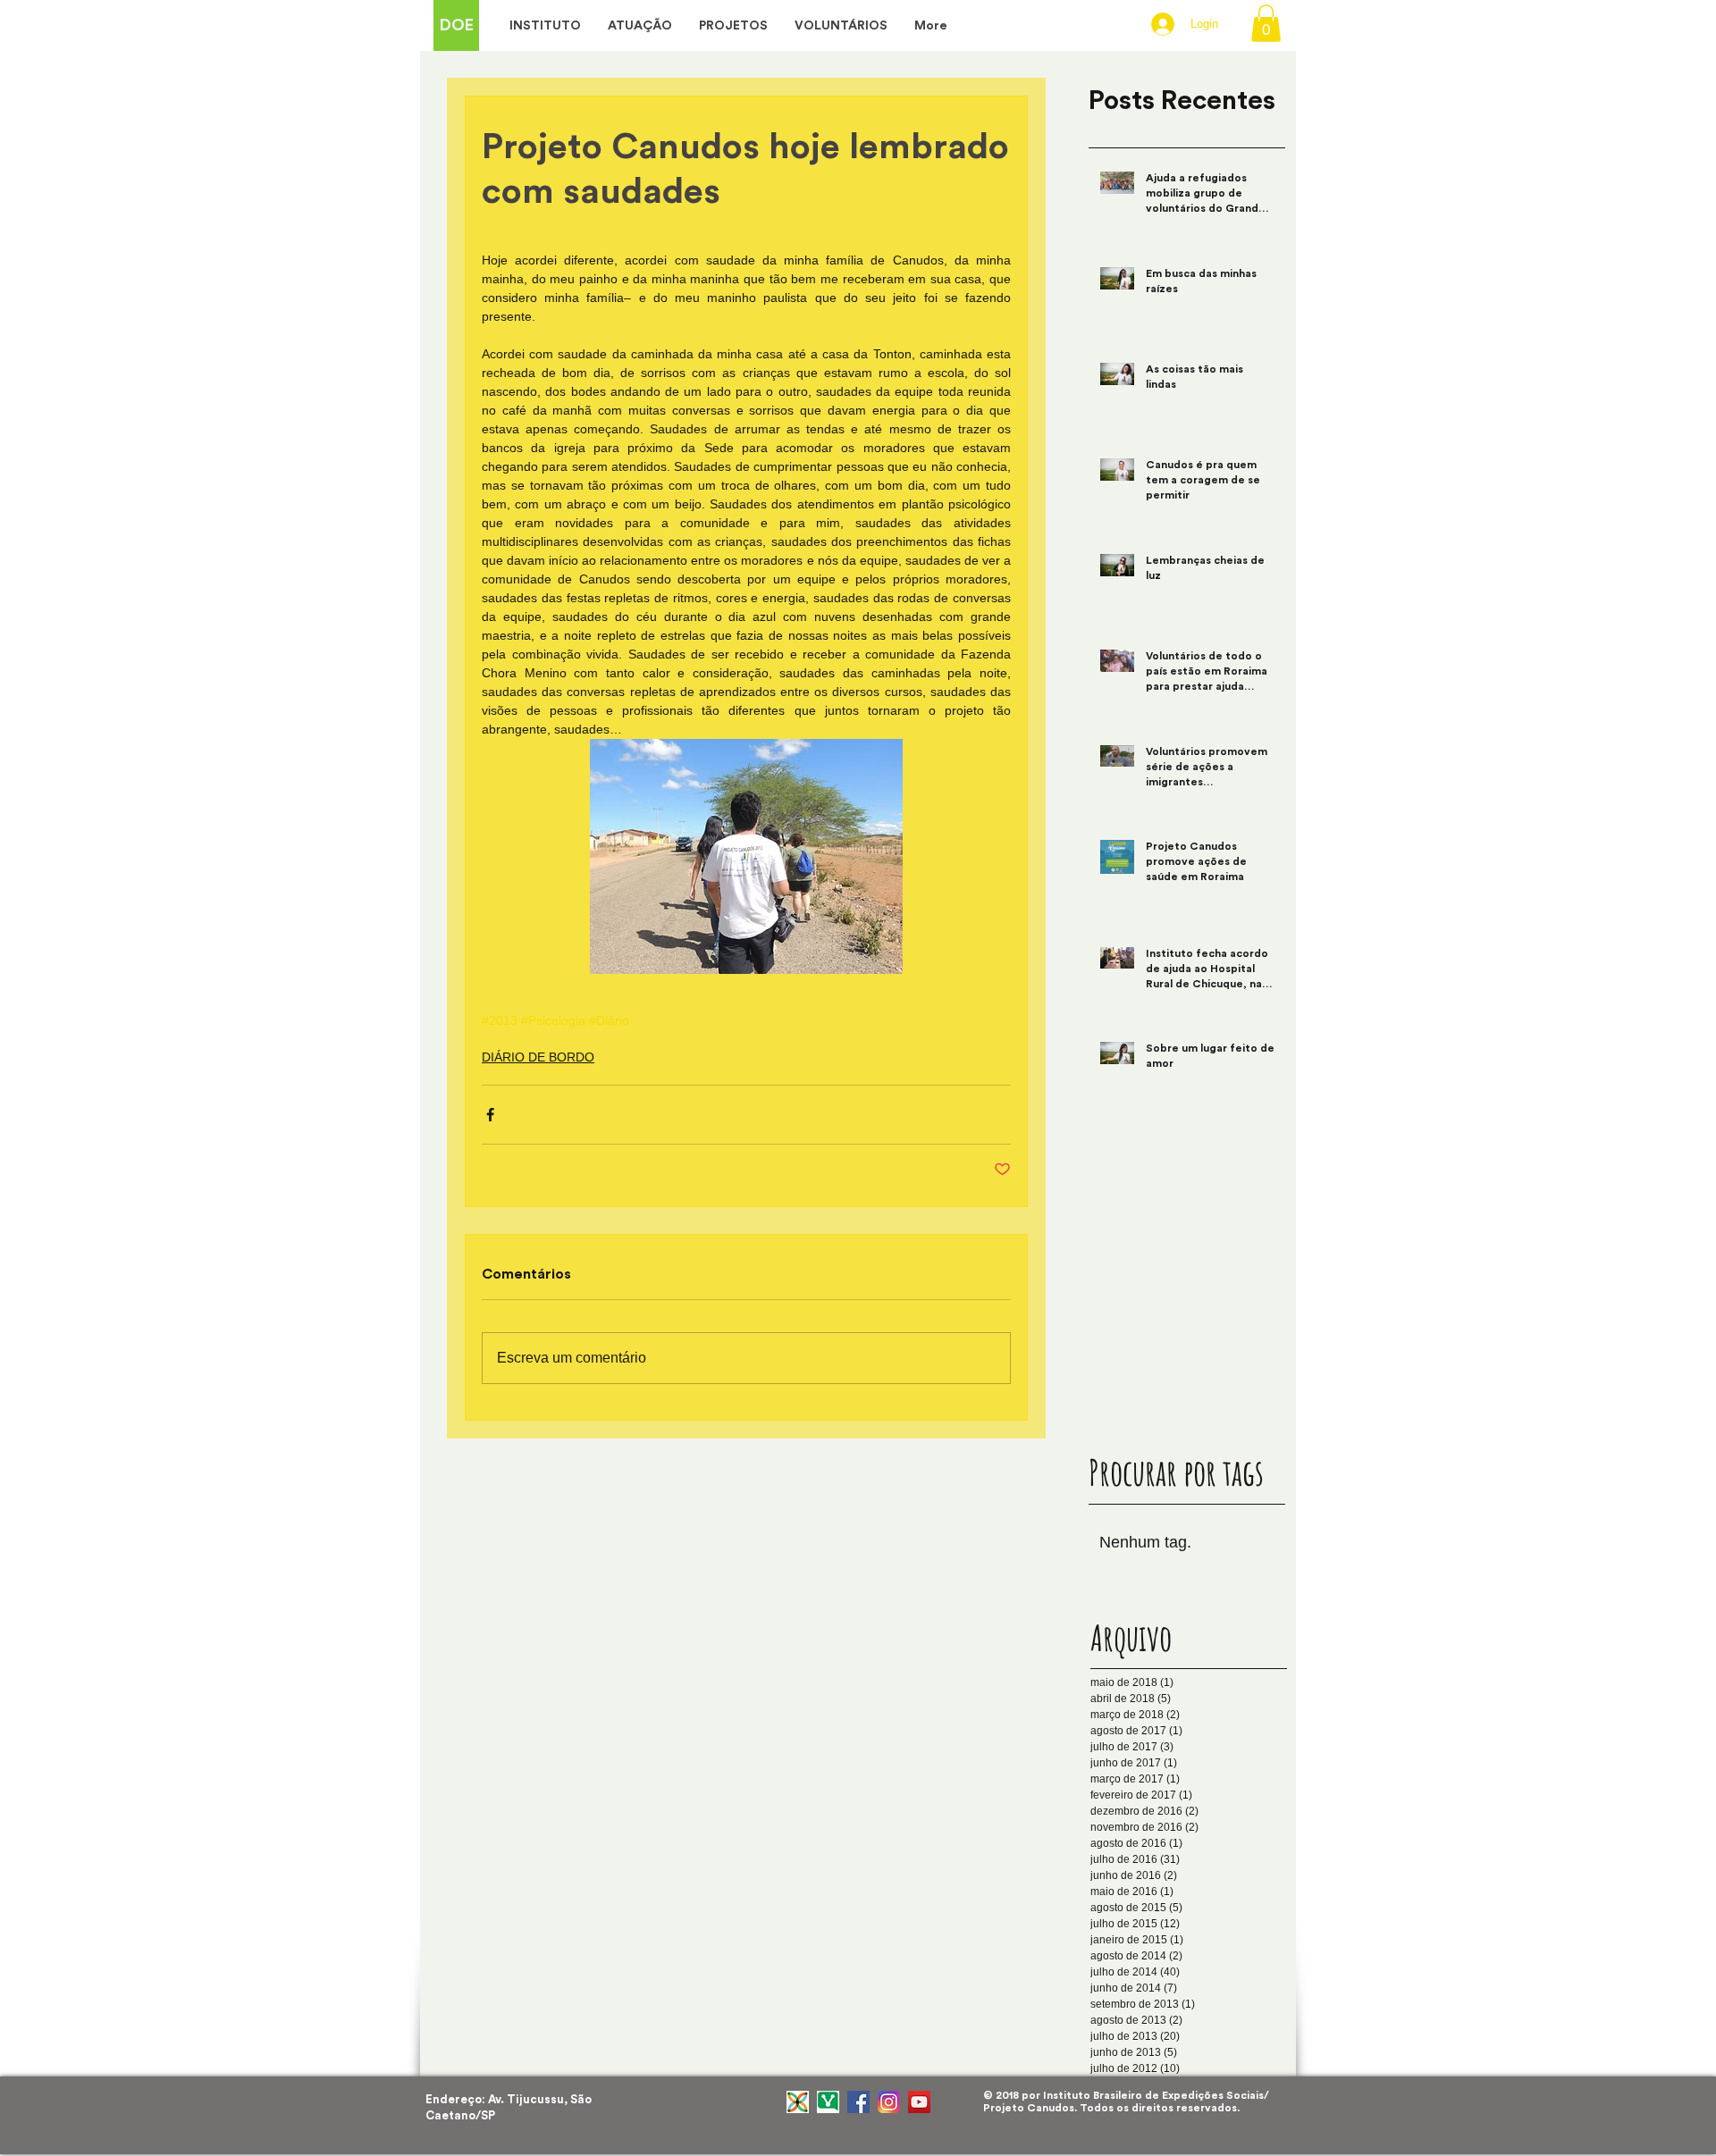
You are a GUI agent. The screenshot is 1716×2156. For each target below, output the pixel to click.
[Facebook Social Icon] (858, 2102)
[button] (1266, 23)
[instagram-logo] (889, 2102)
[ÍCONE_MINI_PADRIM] (798, 2102)
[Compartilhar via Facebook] (490, 1115)
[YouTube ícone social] (919, 2102)
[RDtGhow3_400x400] (828, 2102)
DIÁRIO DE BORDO (538, 1057)
